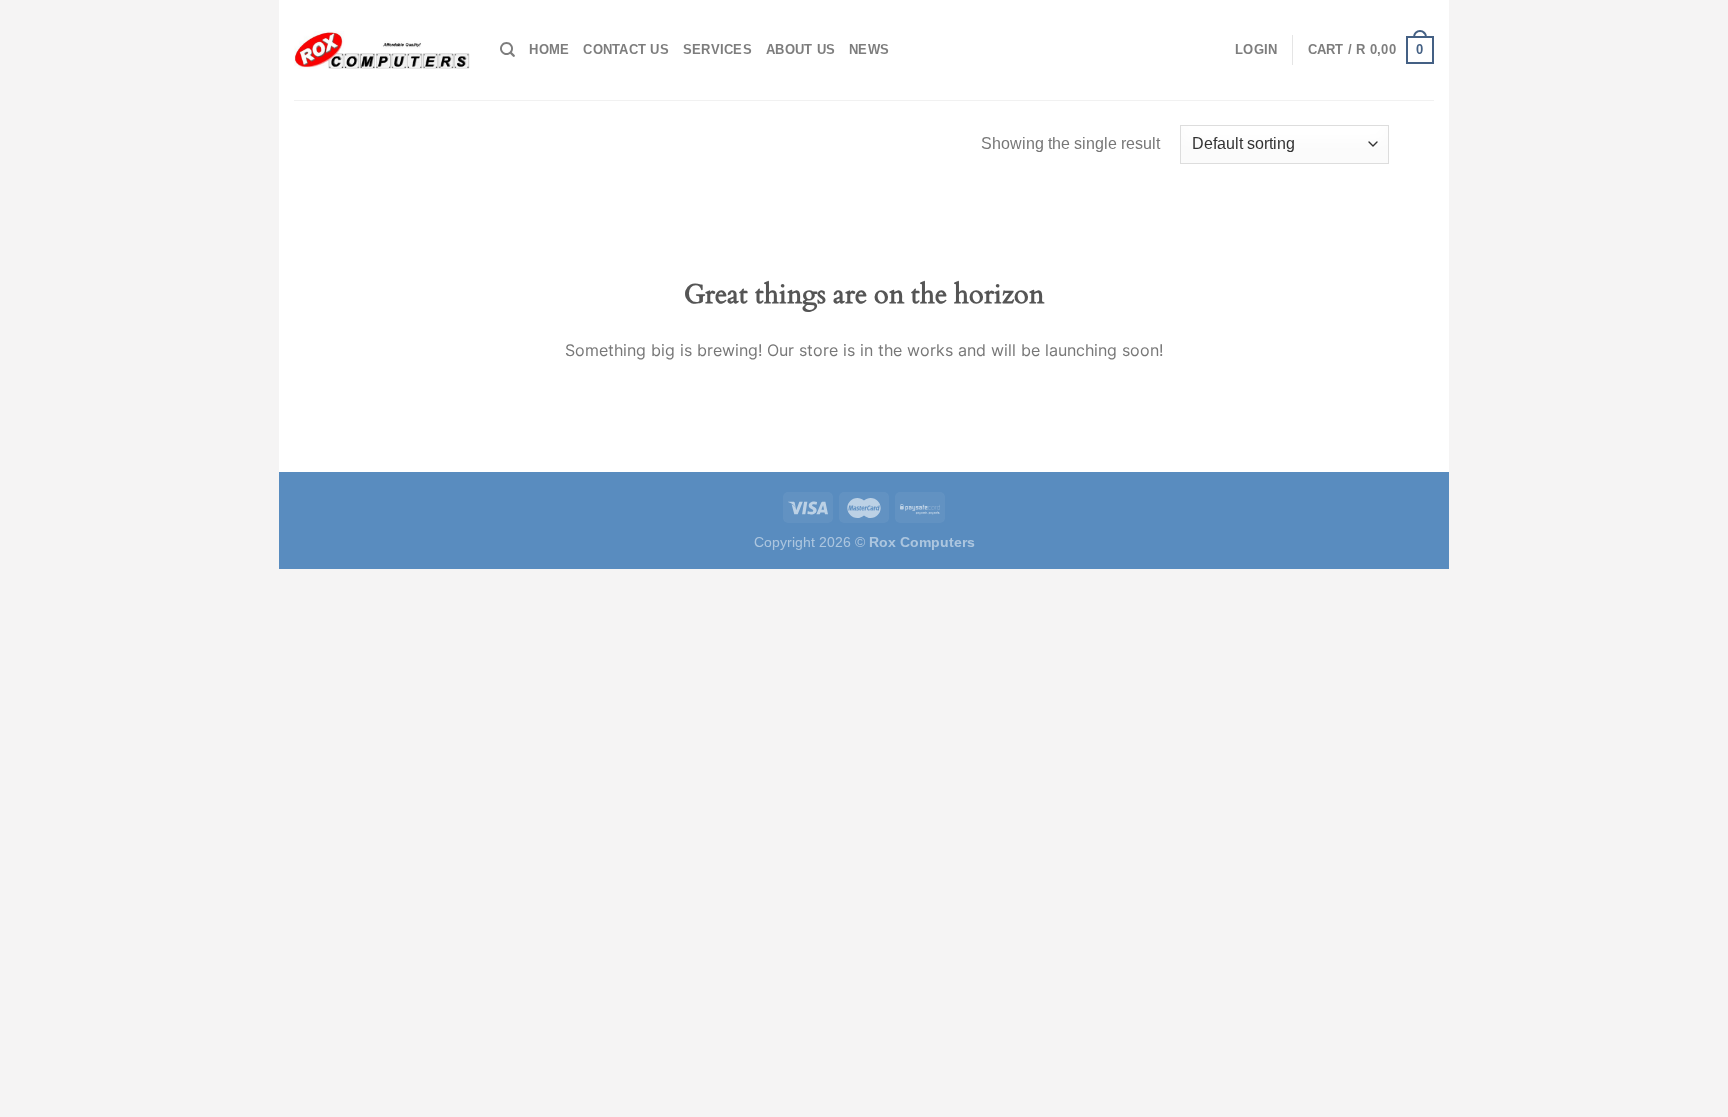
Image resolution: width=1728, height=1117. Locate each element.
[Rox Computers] (382, 50)
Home (549, 49)
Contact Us (626, 49)
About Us (800, 49)
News (869, 49)
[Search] (507, 50)
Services (717, 49)
